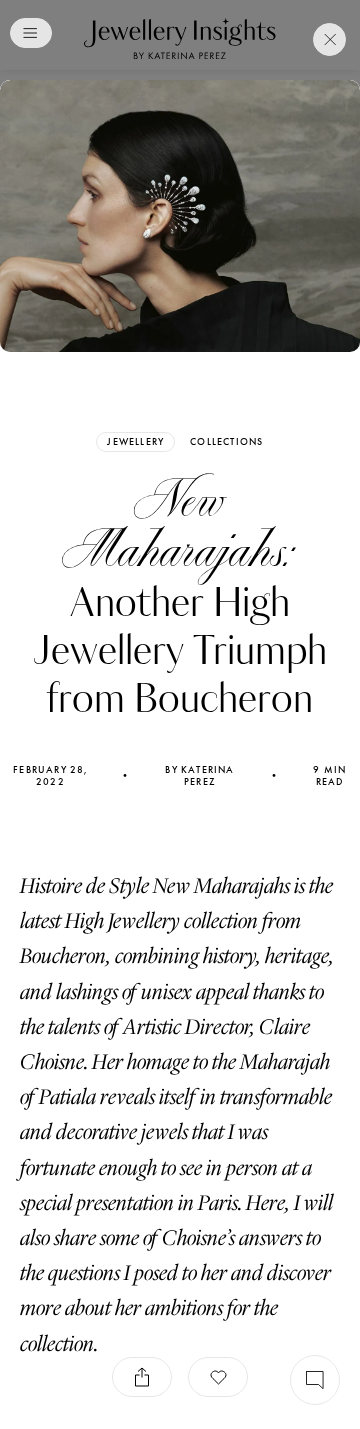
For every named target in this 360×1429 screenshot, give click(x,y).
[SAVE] (218, 1377)
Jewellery (135, 441)
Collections (226, 442)
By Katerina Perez (199, 776)
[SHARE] (142, 1377)
